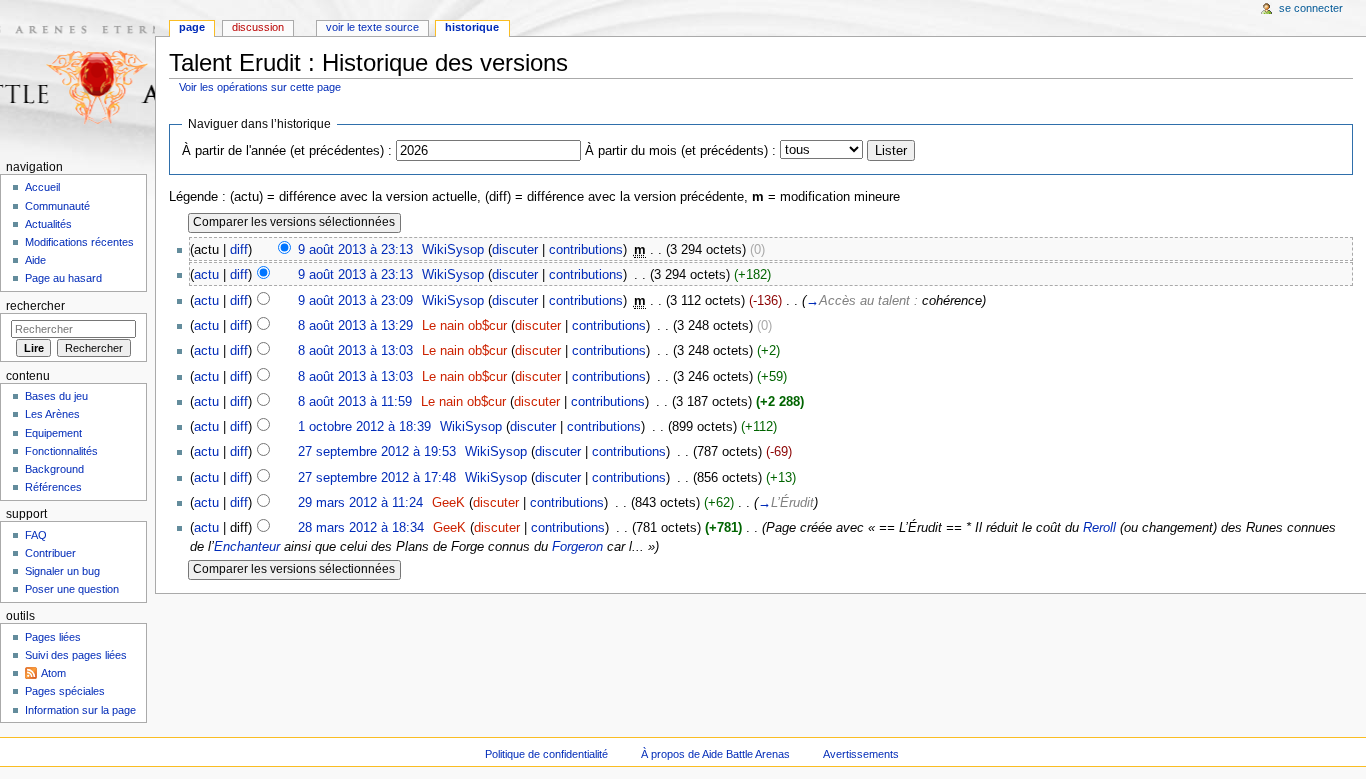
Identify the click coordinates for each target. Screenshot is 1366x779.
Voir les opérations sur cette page (260, 87)
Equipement (53, 433)
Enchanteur (247, 547)
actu (206, 275)
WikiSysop (453, 250)
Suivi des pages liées (76, 655)
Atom (53, 673)
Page (192, 27)
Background (54, 469)
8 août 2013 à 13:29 (355, 326)
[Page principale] (77, 77)
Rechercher (35, 306)
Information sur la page (80, 710)
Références (53, 487)
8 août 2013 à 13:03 (355, 351)
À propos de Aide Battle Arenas (715, 754)
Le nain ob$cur (464, 326)
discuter (515, 250)
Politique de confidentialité (546, 754)
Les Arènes (52, 414)
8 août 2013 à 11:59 (355, 402)
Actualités (48, 224)
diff (239, 250)
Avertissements (861, 754)
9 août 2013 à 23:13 (355, 250)
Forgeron (577, 547)
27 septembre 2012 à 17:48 (377, 478)
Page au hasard (63, 278)
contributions (586, 250)
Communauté (57, 206)
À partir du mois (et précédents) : (680, 151)
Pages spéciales (65, 691)
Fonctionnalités (61, 451)
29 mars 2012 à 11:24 (360, 503)
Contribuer (50, 553)
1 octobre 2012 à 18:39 (364, 427)
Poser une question (72, 589)
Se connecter (1311, 8)
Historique (472, 27)
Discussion (258, 27)
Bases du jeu (56, 396)
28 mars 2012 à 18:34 (361, 528)
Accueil (42, 187)
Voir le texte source (372, 27)
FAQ (36, 535)
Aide (35, 260)
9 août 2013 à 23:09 (355, 301)
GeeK (448, 503)
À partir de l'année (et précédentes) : (287, 151)
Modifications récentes (79, 242)
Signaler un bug (62, 571)
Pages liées (53, 637)
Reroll (1099, 528)
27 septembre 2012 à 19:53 (377, 452)
